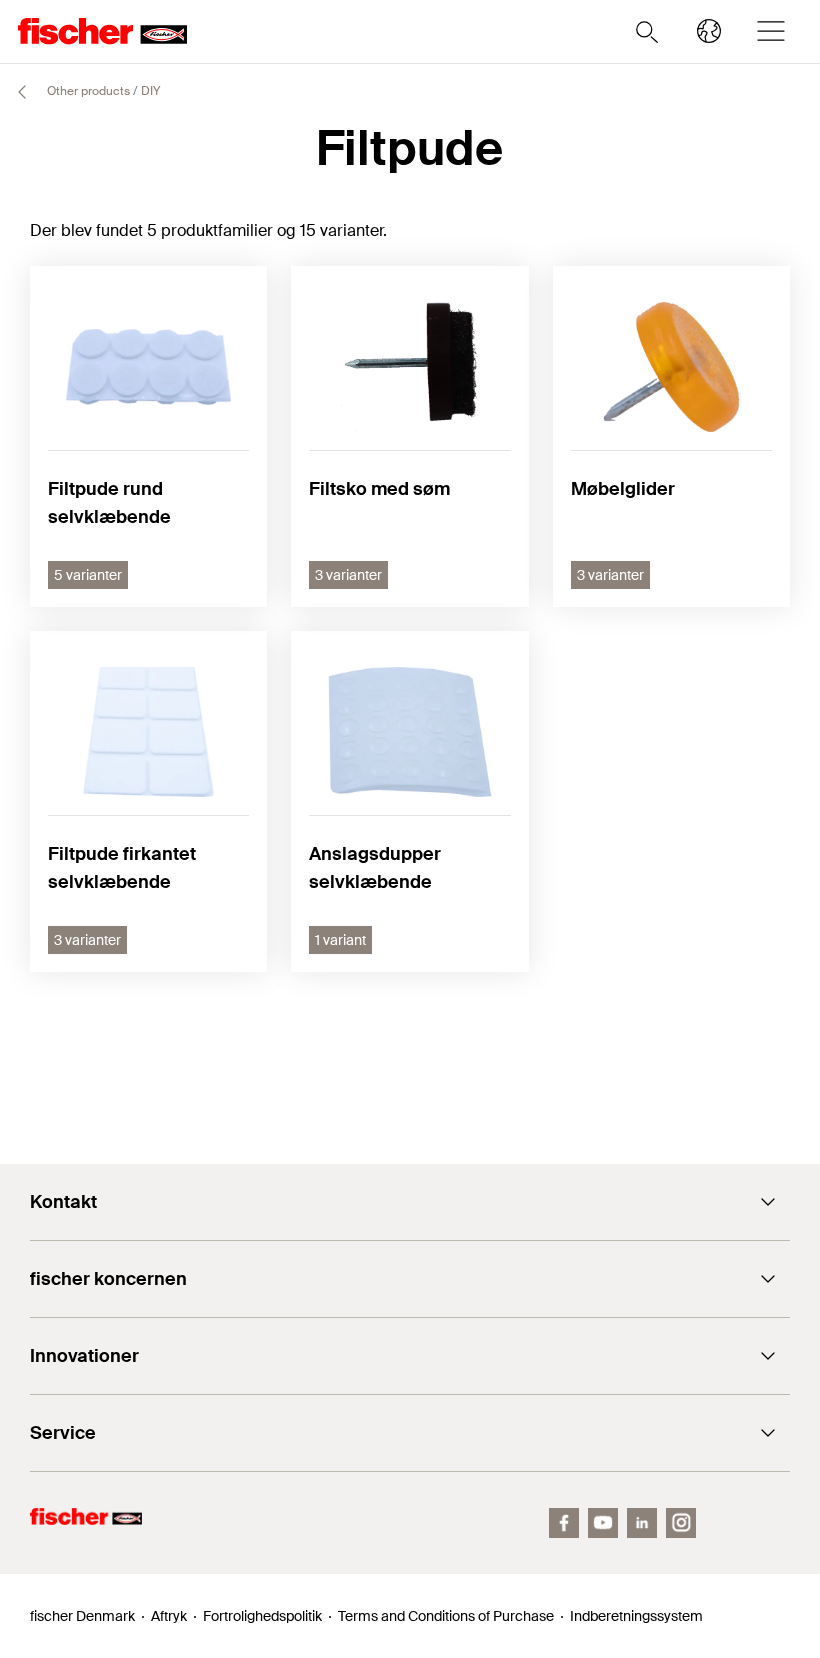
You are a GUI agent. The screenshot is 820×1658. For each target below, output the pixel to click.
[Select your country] (709, 31)
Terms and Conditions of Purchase (446, 1616)
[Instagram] (681, 1523)
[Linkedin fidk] (642, 1523)
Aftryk (169, 1616)
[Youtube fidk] (603, 1523)
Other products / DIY (102, 91)
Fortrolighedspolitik (262, 1616)
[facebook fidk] (564, 1523)
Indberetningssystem (636, 1616)
